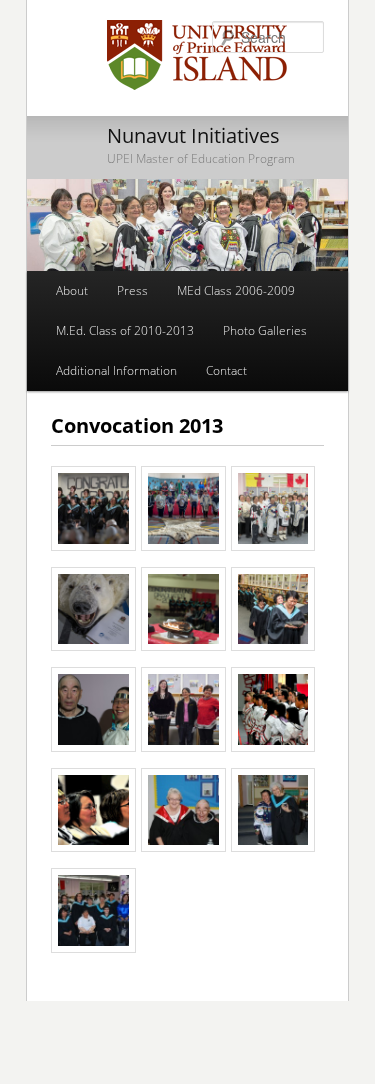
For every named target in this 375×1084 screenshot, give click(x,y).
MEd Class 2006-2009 (236, 290)
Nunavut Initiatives (193, 135)
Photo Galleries (265, 330)
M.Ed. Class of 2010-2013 (125, 330)
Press (132, 290)
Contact (226, 370)
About (72, 290)
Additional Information (116, 370)
